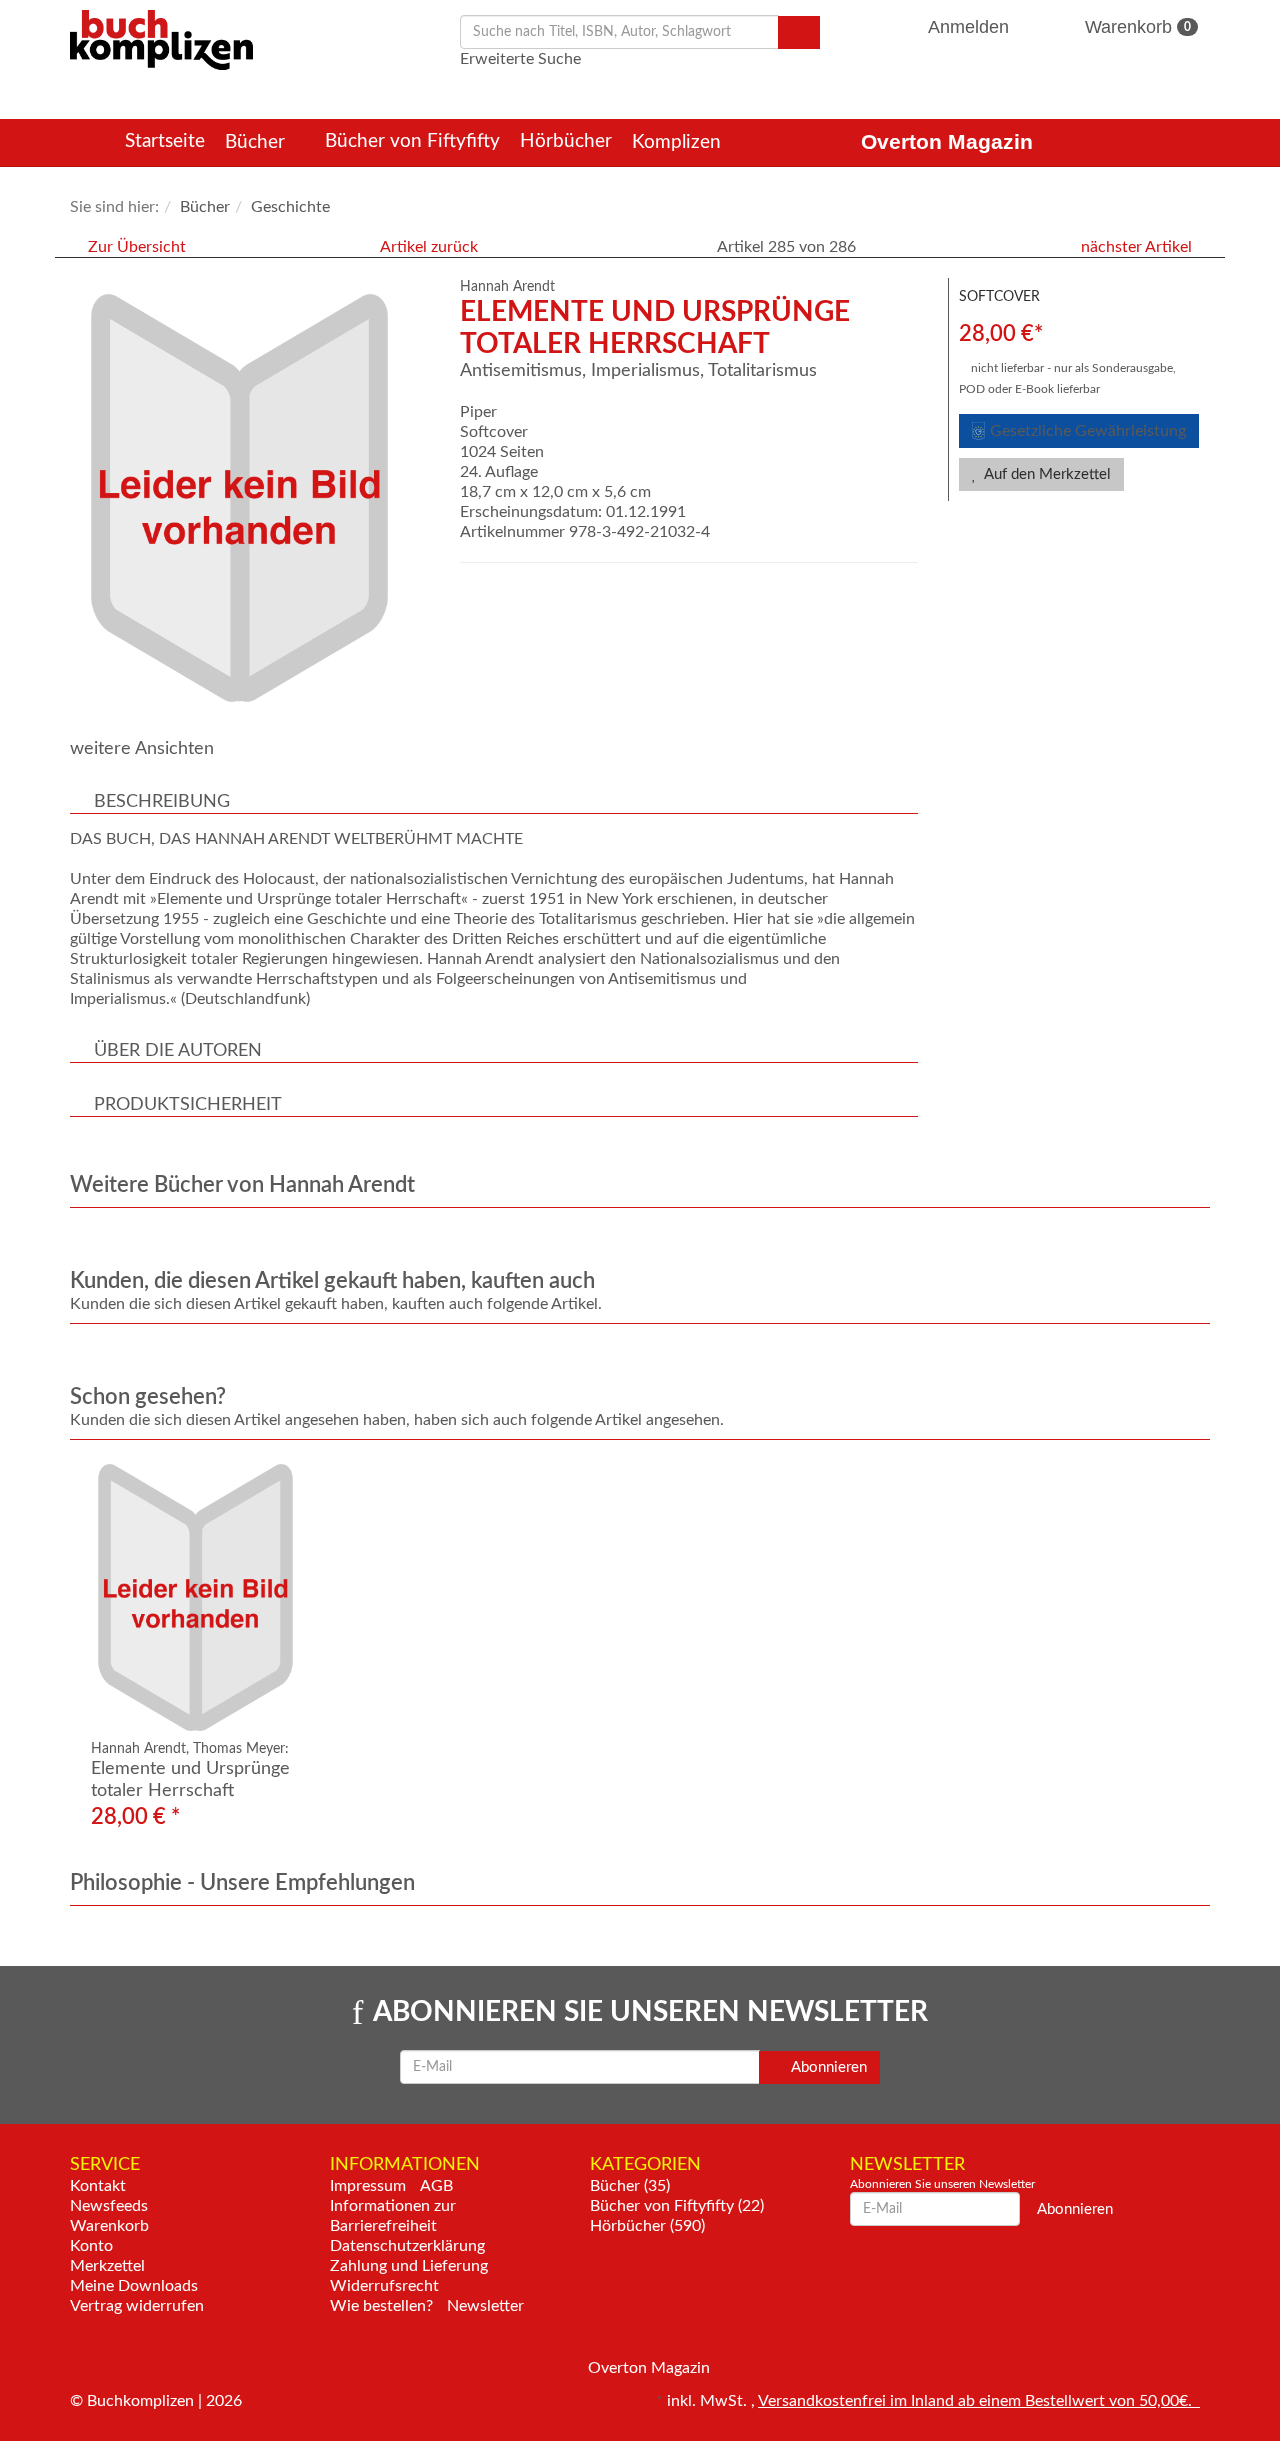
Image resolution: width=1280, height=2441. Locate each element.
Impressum (368, 2186)
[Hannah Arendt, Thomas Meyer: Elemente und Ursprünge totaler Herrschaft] (212, 1597)
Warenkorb (1135, 27)
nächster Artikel (1138, 247)
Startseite (165, 141)
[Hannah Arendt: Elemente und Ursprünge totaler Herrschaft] (255, 498)
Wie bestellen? (381, 2306)
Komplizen (679, 142)
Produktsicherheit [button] (188, 1105)
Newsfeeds (109, 2206)
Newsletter (485, 2306)
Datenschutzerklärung (407, 2246)
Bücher (257, 142)
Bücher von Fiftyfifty (412, 141)
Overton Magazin (947, 141)
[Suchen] (799, 32)
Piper (478, 412)
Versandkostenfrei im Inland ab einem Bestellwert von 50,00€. (979, 2401)
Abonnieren (827, 2067)
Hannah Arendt (507, 287)
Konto (91, 2246)
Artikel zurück (429, 247)
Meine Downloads (134, 2286)
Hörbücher (566, 141)
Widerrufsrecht (384, 2286)
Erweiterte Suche (520, 59)
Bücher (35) (630, 2186)
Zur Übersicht (137, 247)
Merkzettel (107, 2266)
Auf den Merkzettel (1046, 474)
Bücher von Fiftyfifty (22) (677, 2206)
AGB (436, 2186)
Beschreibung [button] (162, 802)
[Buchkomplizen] (161, 39)
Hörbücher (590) (647, 2226)
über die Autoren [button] (178, 1051)
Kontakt (98, 2186)
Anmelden (969, 27)
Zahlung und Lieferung (409, 2266)
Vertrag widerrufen (137, 2306)
